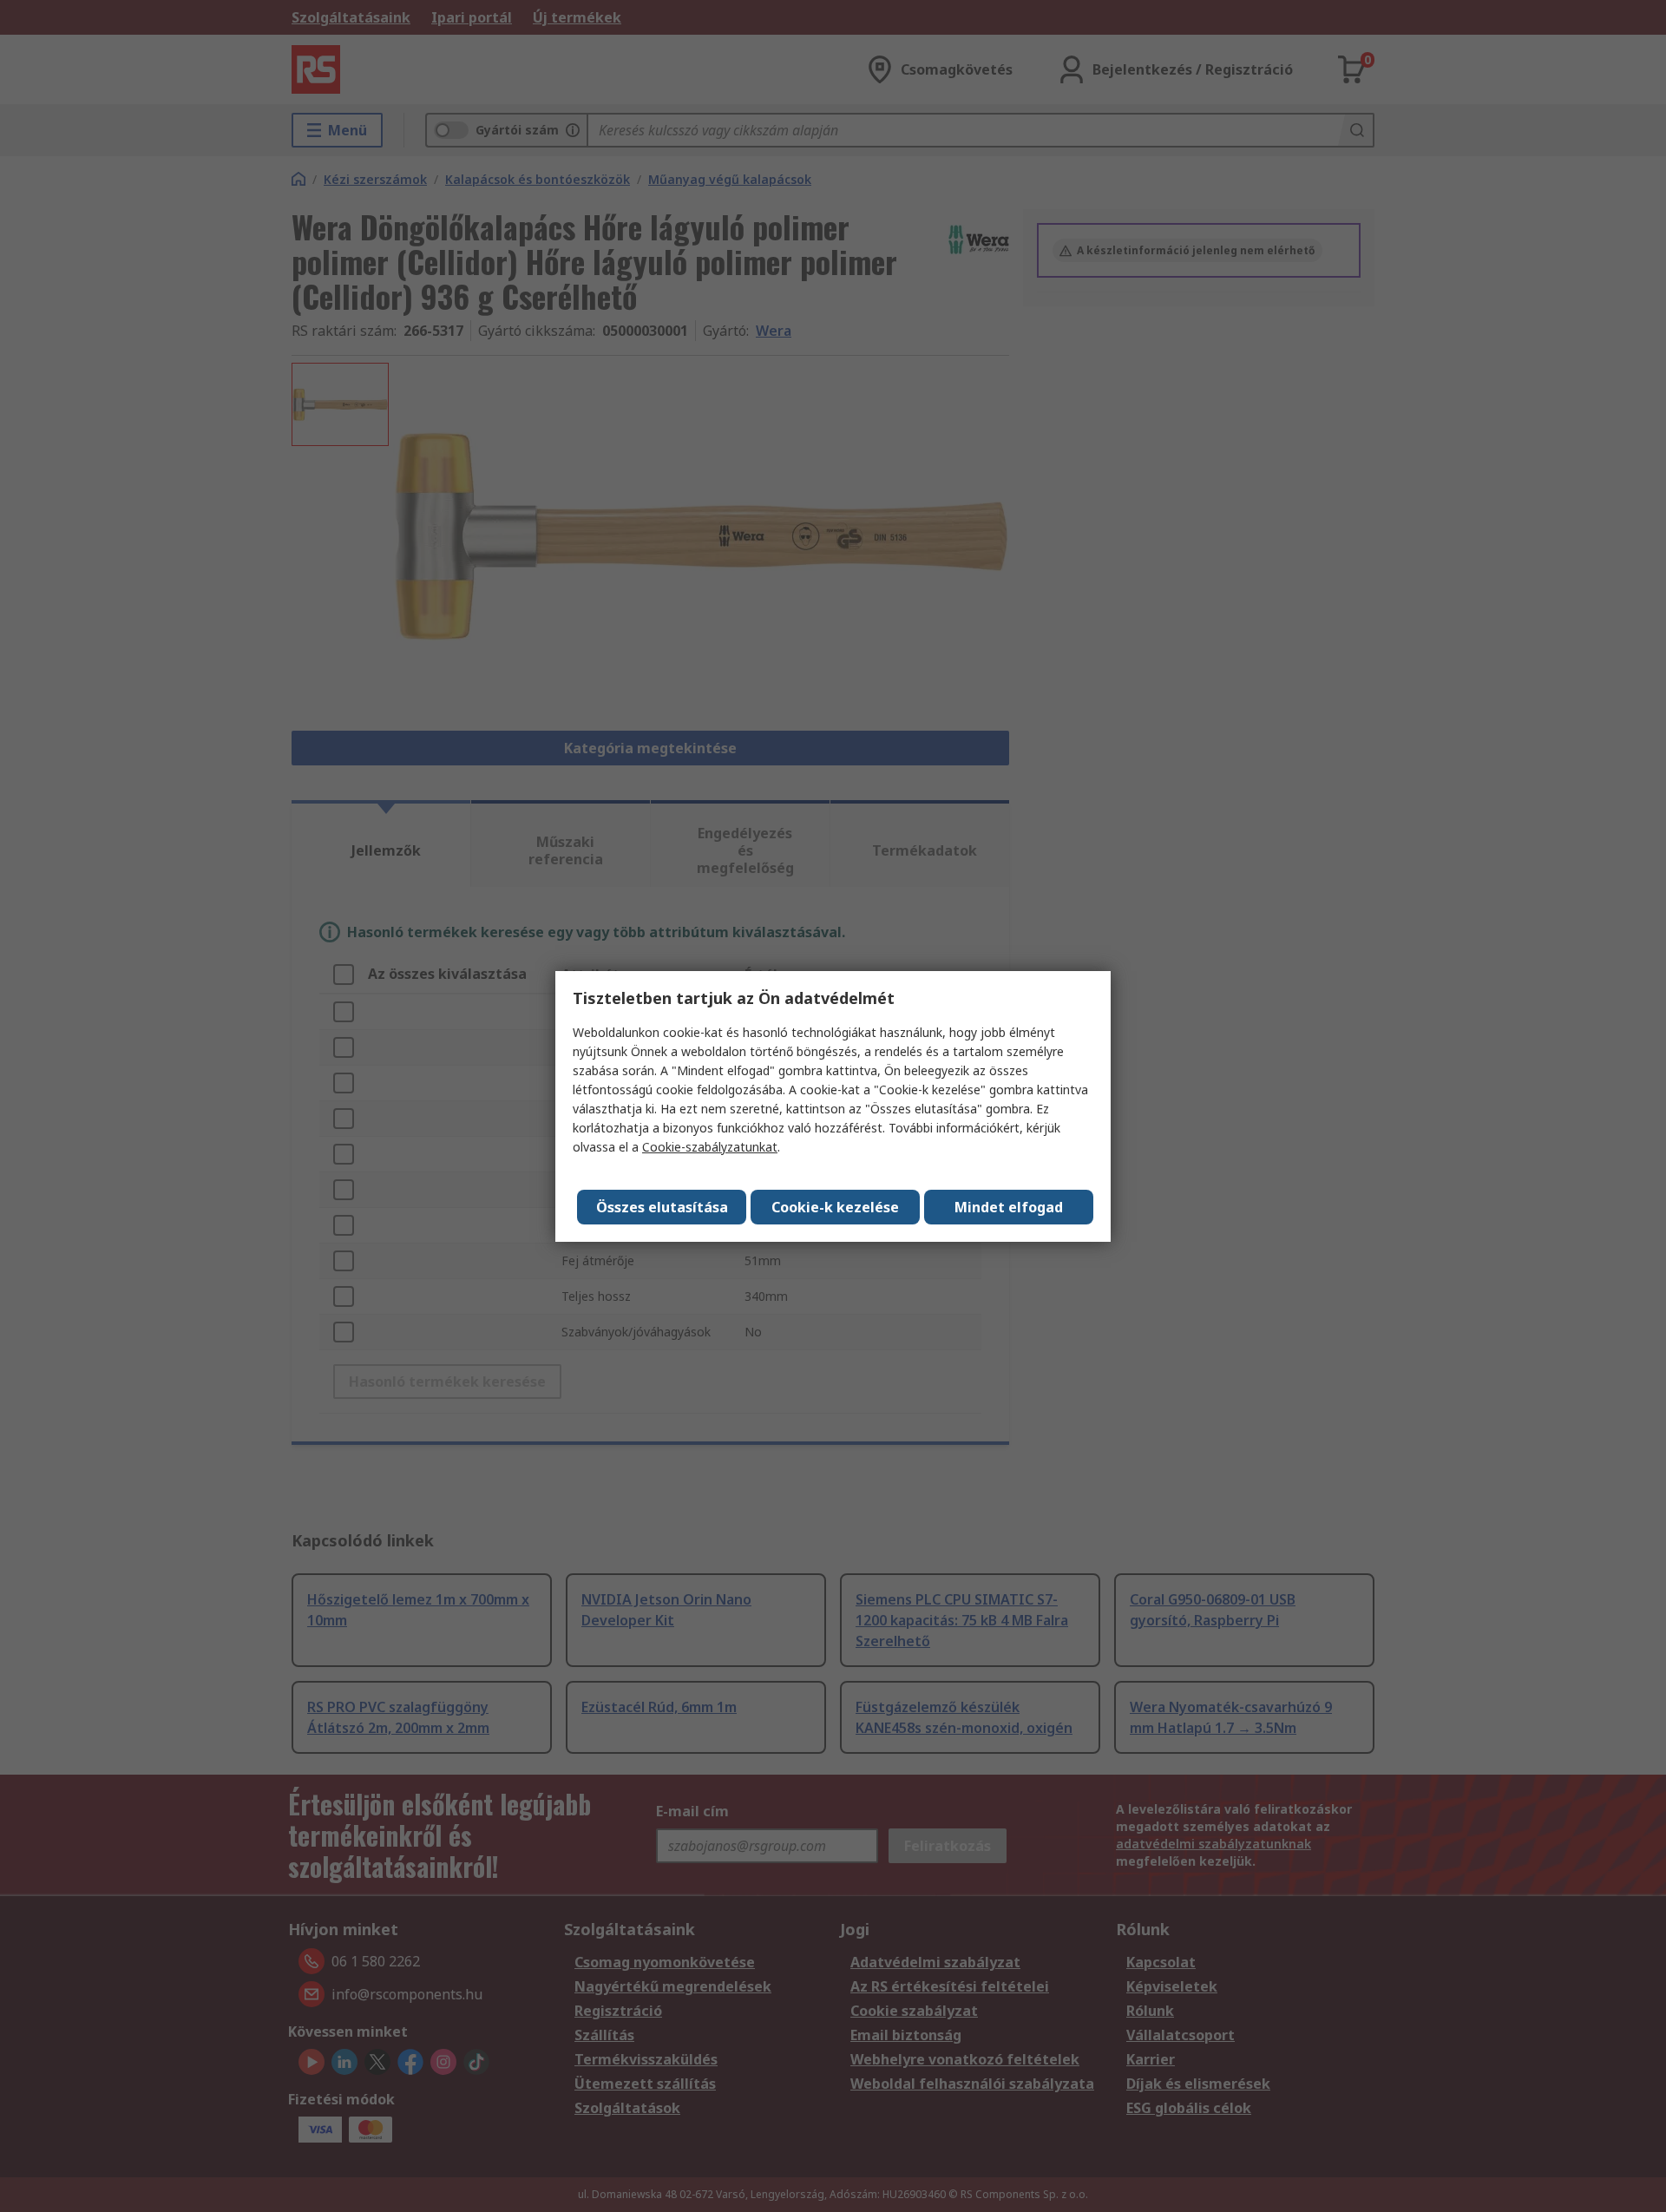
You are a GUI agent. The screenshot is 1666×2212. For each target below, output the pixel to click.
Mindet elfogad (1009, 1207)
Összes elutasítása (662, 1207)
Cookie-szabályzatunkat (710, 1147)
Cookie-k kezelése (835, 1207)
